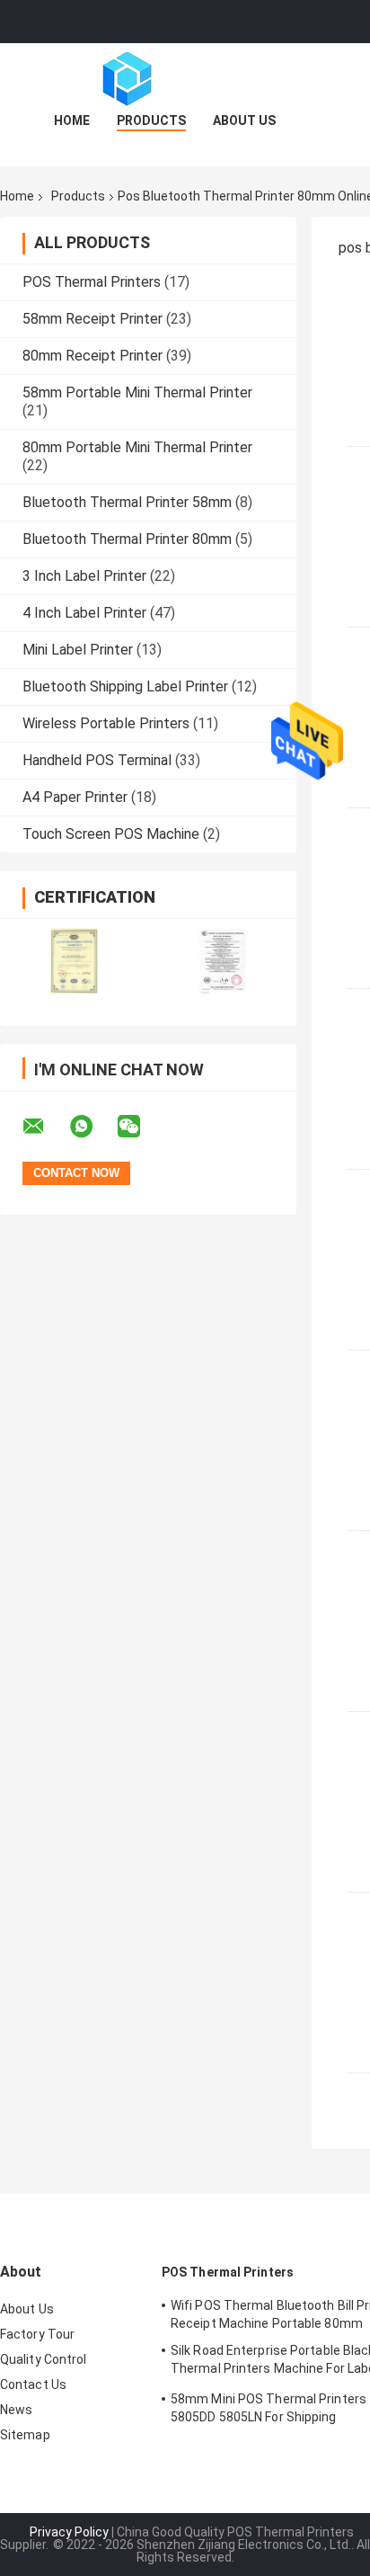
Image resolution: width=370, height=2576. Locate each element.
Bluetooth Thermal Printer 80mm (127, 539)
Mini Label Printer (78, 650)
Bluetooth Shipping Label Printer (125, 686)
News (16, 2410)
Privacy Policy (69, 2532)
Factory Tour (37, 2334)
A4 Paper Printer (75, 797)
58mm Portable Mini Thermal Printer (137, 392)
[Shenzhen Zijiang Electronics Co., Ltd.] (185, 79)
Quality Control (44, 2359)
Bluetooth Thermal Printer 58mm (127, 502)
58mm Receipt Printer (92, 319)
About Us (244, 120)
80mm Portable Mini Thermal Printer (137, 447)
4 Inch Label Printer (84, 613)
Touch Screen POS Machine (111, 834)
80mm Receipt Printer (92, 356)
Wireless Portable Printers (106, 723)
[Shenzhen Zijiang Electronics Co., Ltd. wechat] (140, 1127)
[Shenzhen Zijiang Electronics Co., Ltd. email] (45, 1127)
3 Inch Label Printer (84, 576)
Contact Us (33, 2384)
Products (151, 120)
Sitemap (25, 2435)
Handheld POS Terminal (97, 760)
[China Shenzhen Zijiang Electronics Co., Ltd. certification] (74, 961)
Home (72, 120)
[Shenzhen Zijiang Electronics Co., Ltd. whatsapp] (92, 1127)
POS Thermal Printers (92, 282)
